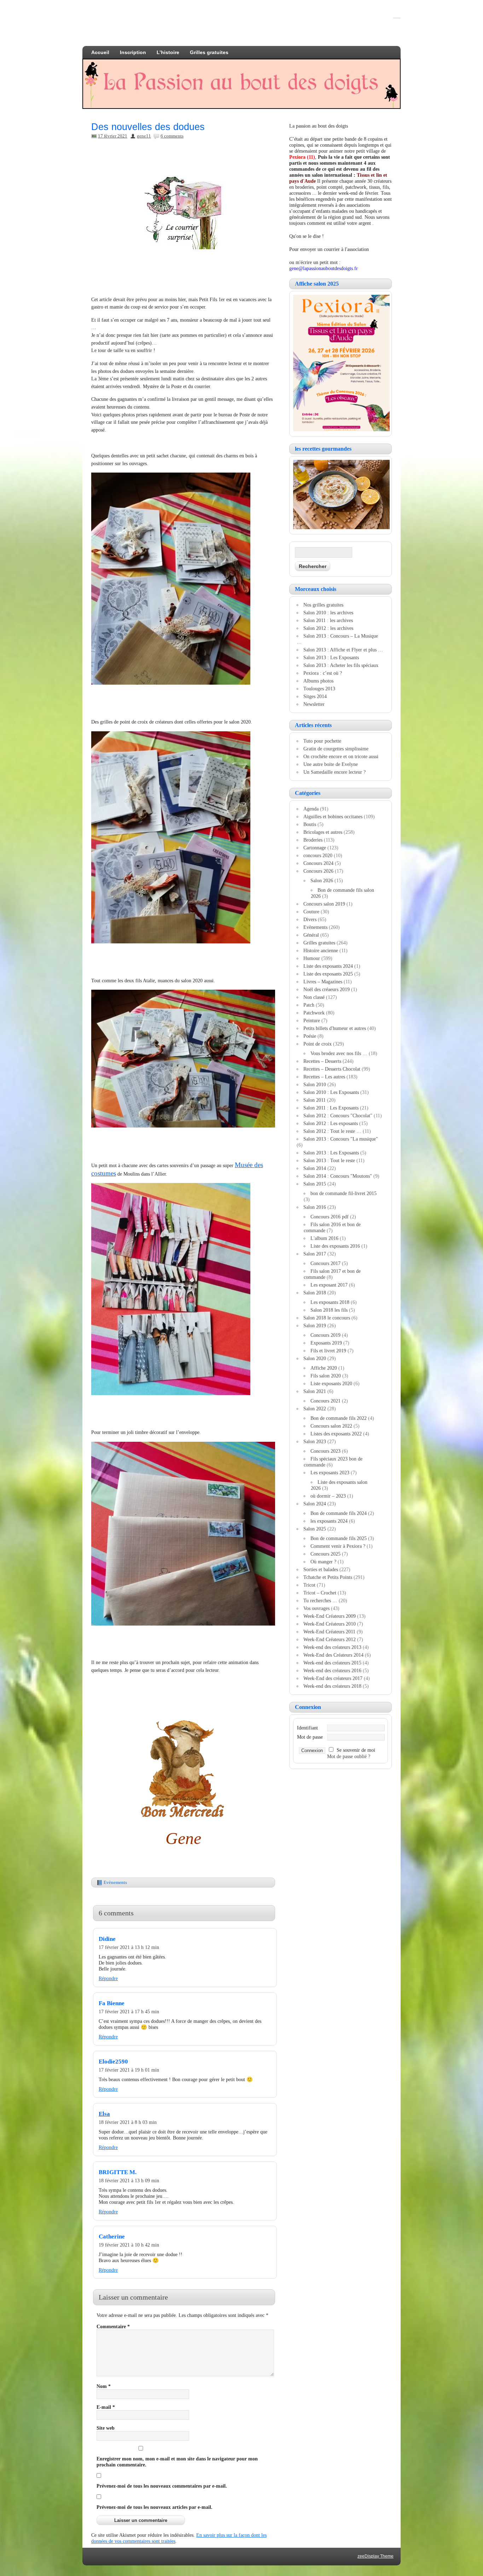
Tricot (309, 1585)
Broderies (313, 840)
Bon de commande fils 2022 (339, 1418)
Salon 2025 (315, 1529)
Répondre (108, 1978)
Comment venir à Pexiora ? (338, 1546)
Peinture (312, 1020)
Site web (106, 2428)
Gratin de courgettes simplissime (336, 749)
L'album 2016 (324, 1238)
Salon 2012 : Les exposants (331, 1123)
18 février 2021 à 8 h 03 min (128, 2122)
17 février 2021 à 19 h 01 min (129, 2070)
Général (311, 935)
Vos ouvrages (316, 1608)
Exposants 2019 (326, 1343)
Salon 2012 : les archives (328, 628)
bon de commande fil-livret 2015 (344, 1193)
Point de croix (318, 1044)
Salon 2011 (315, 1100)
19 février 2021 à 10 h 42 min (129, 2245)
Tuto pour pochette (322, 741)
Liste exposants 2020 (331, 1383)
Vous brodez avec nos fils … (339, 1053)
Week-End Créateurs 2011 (329, 1632)
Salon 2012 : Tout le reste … (332, 1131)
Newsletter (314, 704)
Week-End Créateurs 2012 (330, 1639)
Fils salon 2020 (326, 1376)
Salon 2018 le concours (327, 1318)
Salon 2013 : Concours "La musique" (341, 1139)
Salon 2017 (315, 1254)
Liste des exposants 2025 (328, 974)
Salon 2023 (315, 1441)
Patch (309, 1005)
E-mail (106, 2407)
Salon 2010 (315, 1084)
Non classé (314, 997)
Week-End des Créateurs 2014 (333, 1655)
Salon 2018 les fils (329, 1310)
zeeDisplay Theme (376, 2556)
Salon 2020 (315, 1358)
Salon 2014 (315, 1168)
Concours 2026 (318, 871)
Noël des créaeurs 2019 (327, 989)
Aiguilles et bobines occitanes (333, 816)
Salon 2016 (315, 1207)
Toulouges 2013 (319, 689)
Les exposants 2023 (330, 1473)
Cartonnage (315, 848)
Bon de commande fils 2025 (339, 1538)
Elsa (104, 2114)
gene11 (144, 136)
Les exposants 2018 (330, 1302)
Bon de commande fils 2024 (339, 1513)
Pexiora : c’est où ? (323, 673)
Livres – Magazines (323, 982)
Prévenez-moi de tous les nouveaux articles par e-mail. (155, 2507)
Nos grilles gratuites (323, 605)
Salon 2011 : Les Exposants (331, 1108)
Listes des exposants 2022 (336, 1434)
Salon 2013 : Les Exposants (331, 657)
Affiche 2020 (324, 1368)
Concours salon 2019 (324, 904)
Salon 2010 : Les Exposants (331, 1092)
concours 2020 (318, 855)
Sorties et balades (321, 1569)
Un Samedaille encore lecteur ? (334, 772)
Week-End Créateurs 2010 (330, 1624)
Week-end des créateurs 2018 (332, 1686)
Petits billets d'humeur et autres (335, 1028)
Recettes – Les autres (324, 1077)
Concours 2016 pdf (330, 1217)
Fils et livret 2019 (328, 1351)
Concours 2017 (325, 1263)
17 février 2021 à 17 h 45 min (129, 2012)
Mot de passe (310, 1737)
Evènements (115, 1882)
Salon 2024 (315, 1504)
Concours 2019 (325, 1335)
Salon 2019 (315, 1325)
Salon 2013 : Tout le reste (329, 1160)
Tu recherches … (320, 1600)
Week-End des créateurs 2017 (333, 1678)
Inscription (133, 52)
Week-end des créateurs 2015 (332, 1663)
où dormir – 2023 (328, 1496)
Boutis (310, 824)
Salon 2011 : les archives (328, 620)
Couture (311, 912)
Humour (312, 958)
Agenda (311, 809)
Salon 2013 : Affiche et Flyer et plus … (343, 650)
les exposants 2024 (329, 1521)
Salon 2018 (315, 1293)
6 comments (172, 136)
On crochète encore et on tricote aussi (341, 756)
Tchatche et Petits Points (328, 1577)
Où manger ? (323, 1562)
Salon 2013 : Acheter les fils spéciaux (341, 665)
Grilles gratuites (209, 52)
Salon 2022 (315, 1409)
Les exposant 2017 (329, 1285)
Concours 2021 (325, 1401)
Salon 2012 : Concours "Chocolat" (338, 1116)
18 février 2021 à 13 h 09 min (129, 2180)
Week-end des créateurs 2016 (332, 1670)
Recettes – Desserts (322, 1061)
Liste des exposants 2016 (335, 1246)
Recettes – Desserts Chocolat (332, 1069)
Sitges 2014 (315, 696)
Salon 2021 (315, 1391)
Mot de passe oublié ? (349, 1756)
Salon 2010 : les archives (328, 613)
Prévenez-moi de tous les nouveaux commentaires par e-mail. (162, 2486)
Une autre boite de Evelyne (331, 764)
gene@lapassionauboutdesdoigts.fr (324, 268)
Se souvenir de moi (356, 1750)
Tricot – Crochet (320, 1593)
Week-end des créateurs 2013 (332, 1647)
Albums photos (318, 681)
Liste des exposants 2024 (328, 966)
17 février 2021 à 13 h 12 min (129, 1947)
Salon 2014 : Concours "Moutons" (338, 1176)
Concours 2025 (325, 1554)
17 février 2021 (113, 136)
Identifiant (307, 1728)
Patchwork (314, 1013)
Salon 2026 (322, 880)
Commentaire (113, 2326)
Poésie (310, 1036)
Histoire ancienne (321, 950)
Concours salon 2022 (331, 1426)
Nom (104, 2386)
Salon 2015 (315, 1184)
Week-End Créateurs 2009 (330, 1616)
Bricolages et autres (323, 832)
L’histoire (168, 52)
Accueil (100, 52)
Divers (310, 919)
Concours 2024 (318, 863)
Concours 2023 (325, 1451)
